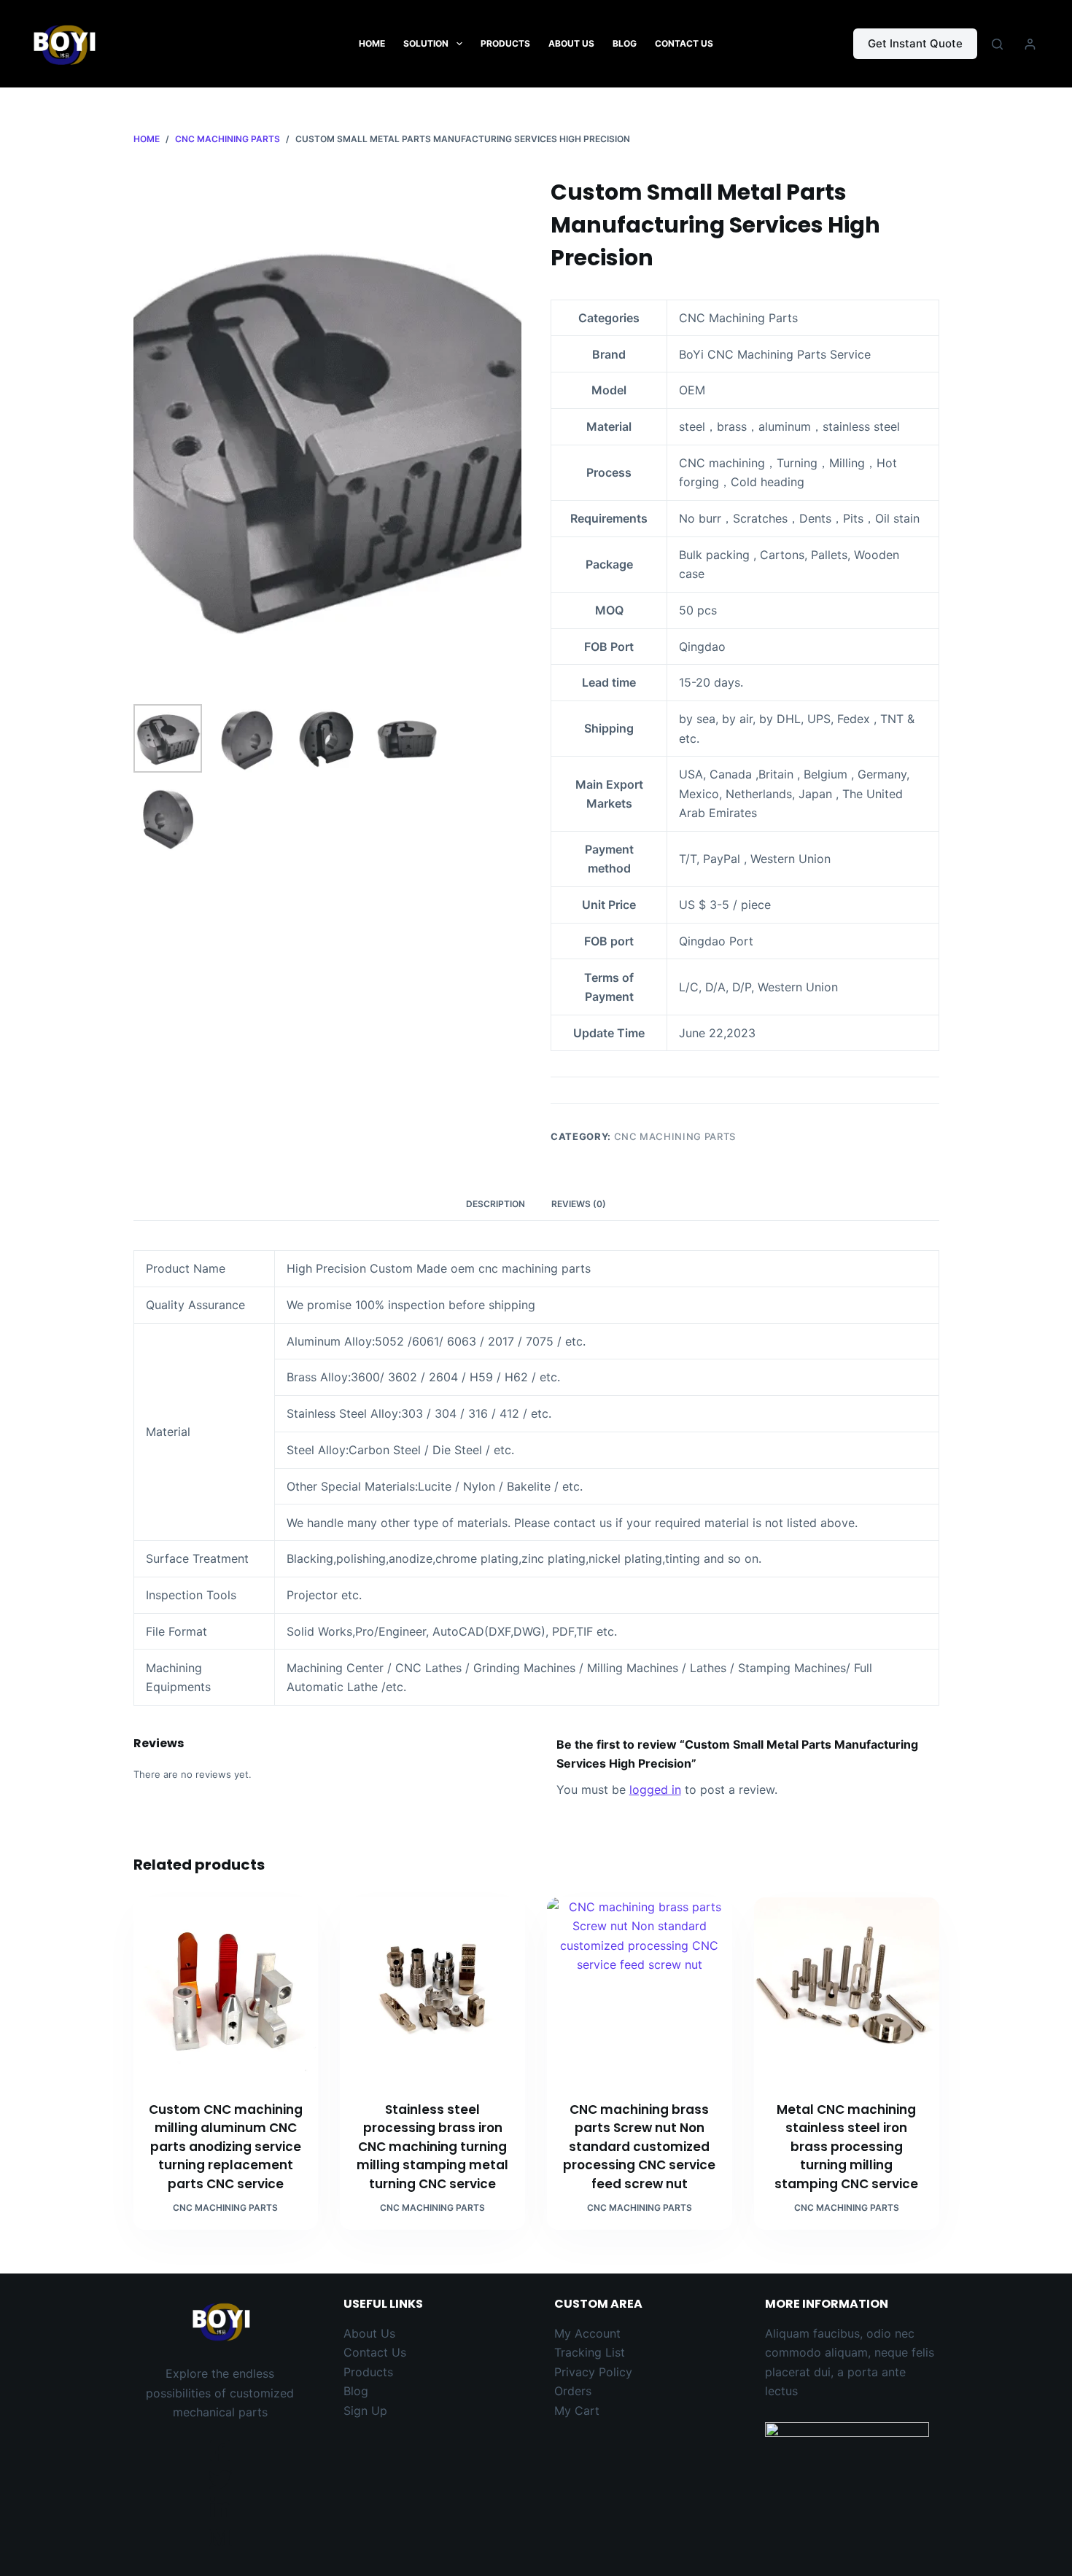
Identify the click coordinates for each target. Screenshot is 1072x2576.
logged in (655, 1789)
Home (372, 43)
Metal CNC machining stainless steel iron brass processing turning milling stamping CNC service (846, 2147)
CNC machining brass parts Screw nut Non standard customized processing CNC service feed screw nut (639, 2147)
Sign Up (365, 2411)
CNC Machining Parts (675, 1136)
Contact (368, 2352)
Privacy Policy (593, 2372)
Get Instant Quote (915, 43)
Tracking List (590, 2352)
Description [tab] (496, 1204)
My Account (587, 2333)
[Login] (1030, 44)
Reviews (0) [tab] (579, 1204)
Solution (426, 43)
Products (505, 43)
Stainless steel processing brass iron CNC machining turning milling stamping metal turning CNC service (432, 2147)
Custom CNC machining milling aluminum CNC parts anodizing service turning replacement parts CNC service (226, 2147)
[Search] (997, 44)
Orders (573, 2391)
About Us (571, 43)
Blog (625, 43)
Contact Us (684, 43)
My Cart (577, 2411)
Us (399, 2352)
